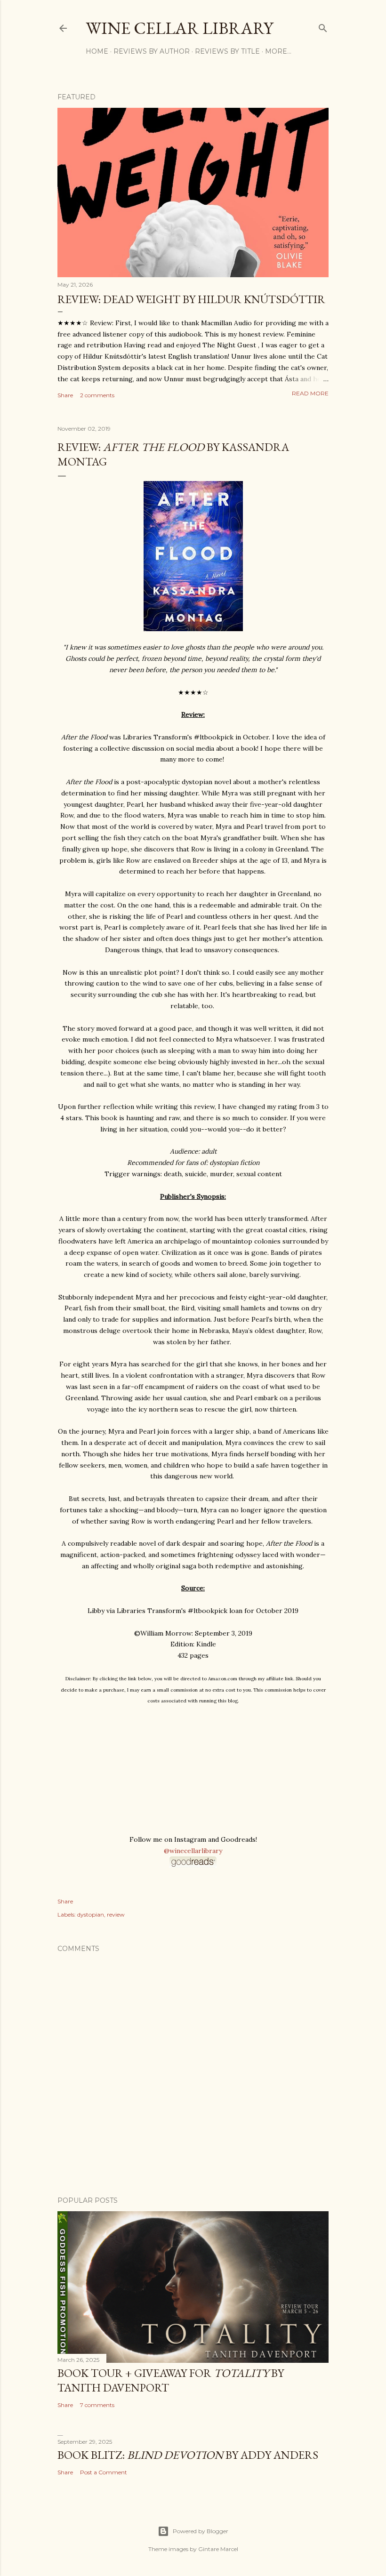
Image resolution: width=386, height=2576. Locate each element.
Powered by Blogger (201, 2531)
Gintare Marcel (218, 2549)
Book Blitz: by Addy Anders (188, 2455)
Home (97, 51)
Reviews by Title (227, 51)
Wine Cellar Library (179, 28)
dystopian (91, 1914)
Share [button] (65, 395)
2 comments (97, 395)
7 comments (97, 2405)
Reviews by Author (152, 51)
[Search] (323, 26)
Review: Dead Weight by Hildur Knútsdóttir (191, 299)
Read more (310, 393)
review (116, 1914)
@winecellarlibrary (193, 1851)
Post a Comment (104, 2472)
